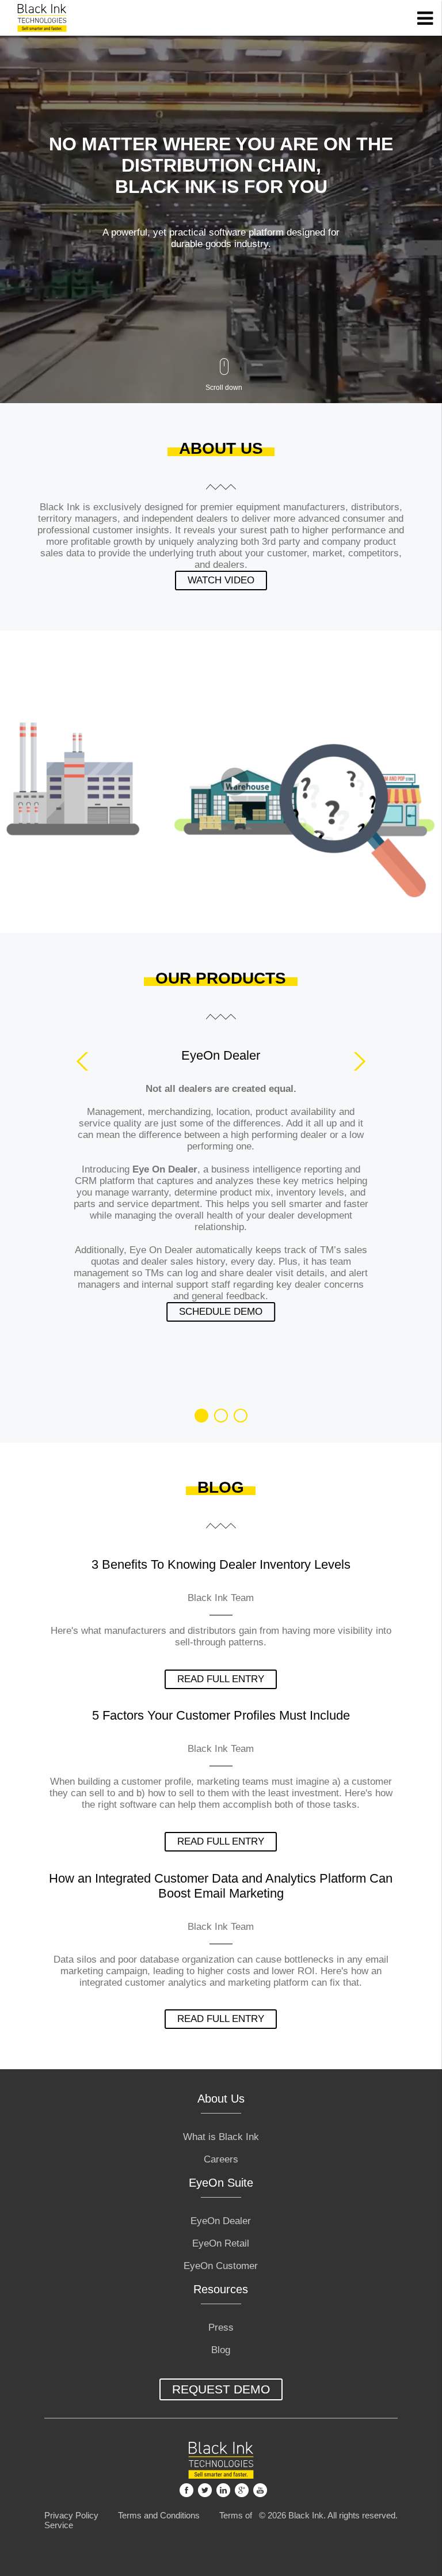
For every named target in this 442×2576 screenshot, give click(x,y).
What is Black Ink (221, 2137)
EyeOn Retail (221, 2243)
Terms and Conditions (159, 2515)
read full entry (221, 1679)
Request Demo (221, 2389)
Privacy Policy (71, 2515)
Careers (221, 2159)
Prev (86, 1061)
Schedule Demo (221, 1312)
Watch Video (221, 580)
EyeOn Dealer (221, 2221)
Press (221, 2327)
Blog (221, 2350)
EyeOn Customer (221, 2266)
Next (356, 1061)
